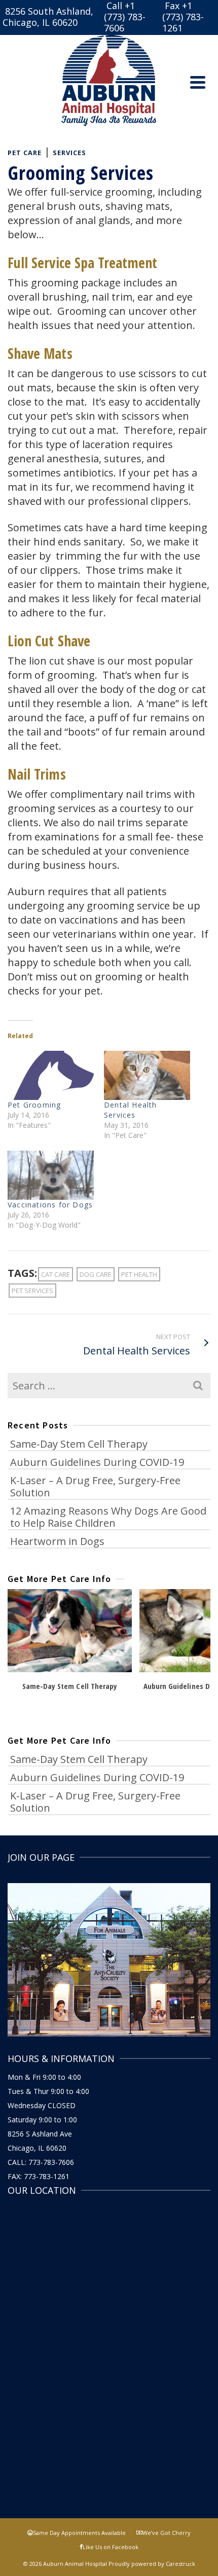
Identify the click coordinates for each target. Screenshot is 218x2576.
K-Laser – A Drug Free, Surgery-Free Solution (95, 1486)
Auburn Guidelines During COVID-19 (97, 1462)
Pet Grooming (34, 1105)
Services (69, 153)
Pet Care (25, 153)
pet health (139, 1274)
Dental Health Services (131, 1110)
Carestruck (180, 2564)
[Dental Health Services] (147, 1075)
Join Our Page (41, 1857)
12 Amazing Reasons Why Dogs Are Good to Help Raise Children (108, 1517)
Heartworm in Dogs (57, 1541)
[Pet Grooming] (51, 1075)
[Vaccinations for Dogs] (51, 1175)
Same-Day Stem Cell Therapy (79, 1444)
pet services (32, 1291)
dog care (96, 1274)
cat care (56, 1274)
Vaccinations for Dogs (50, 1205)
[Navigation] (198, 82)
